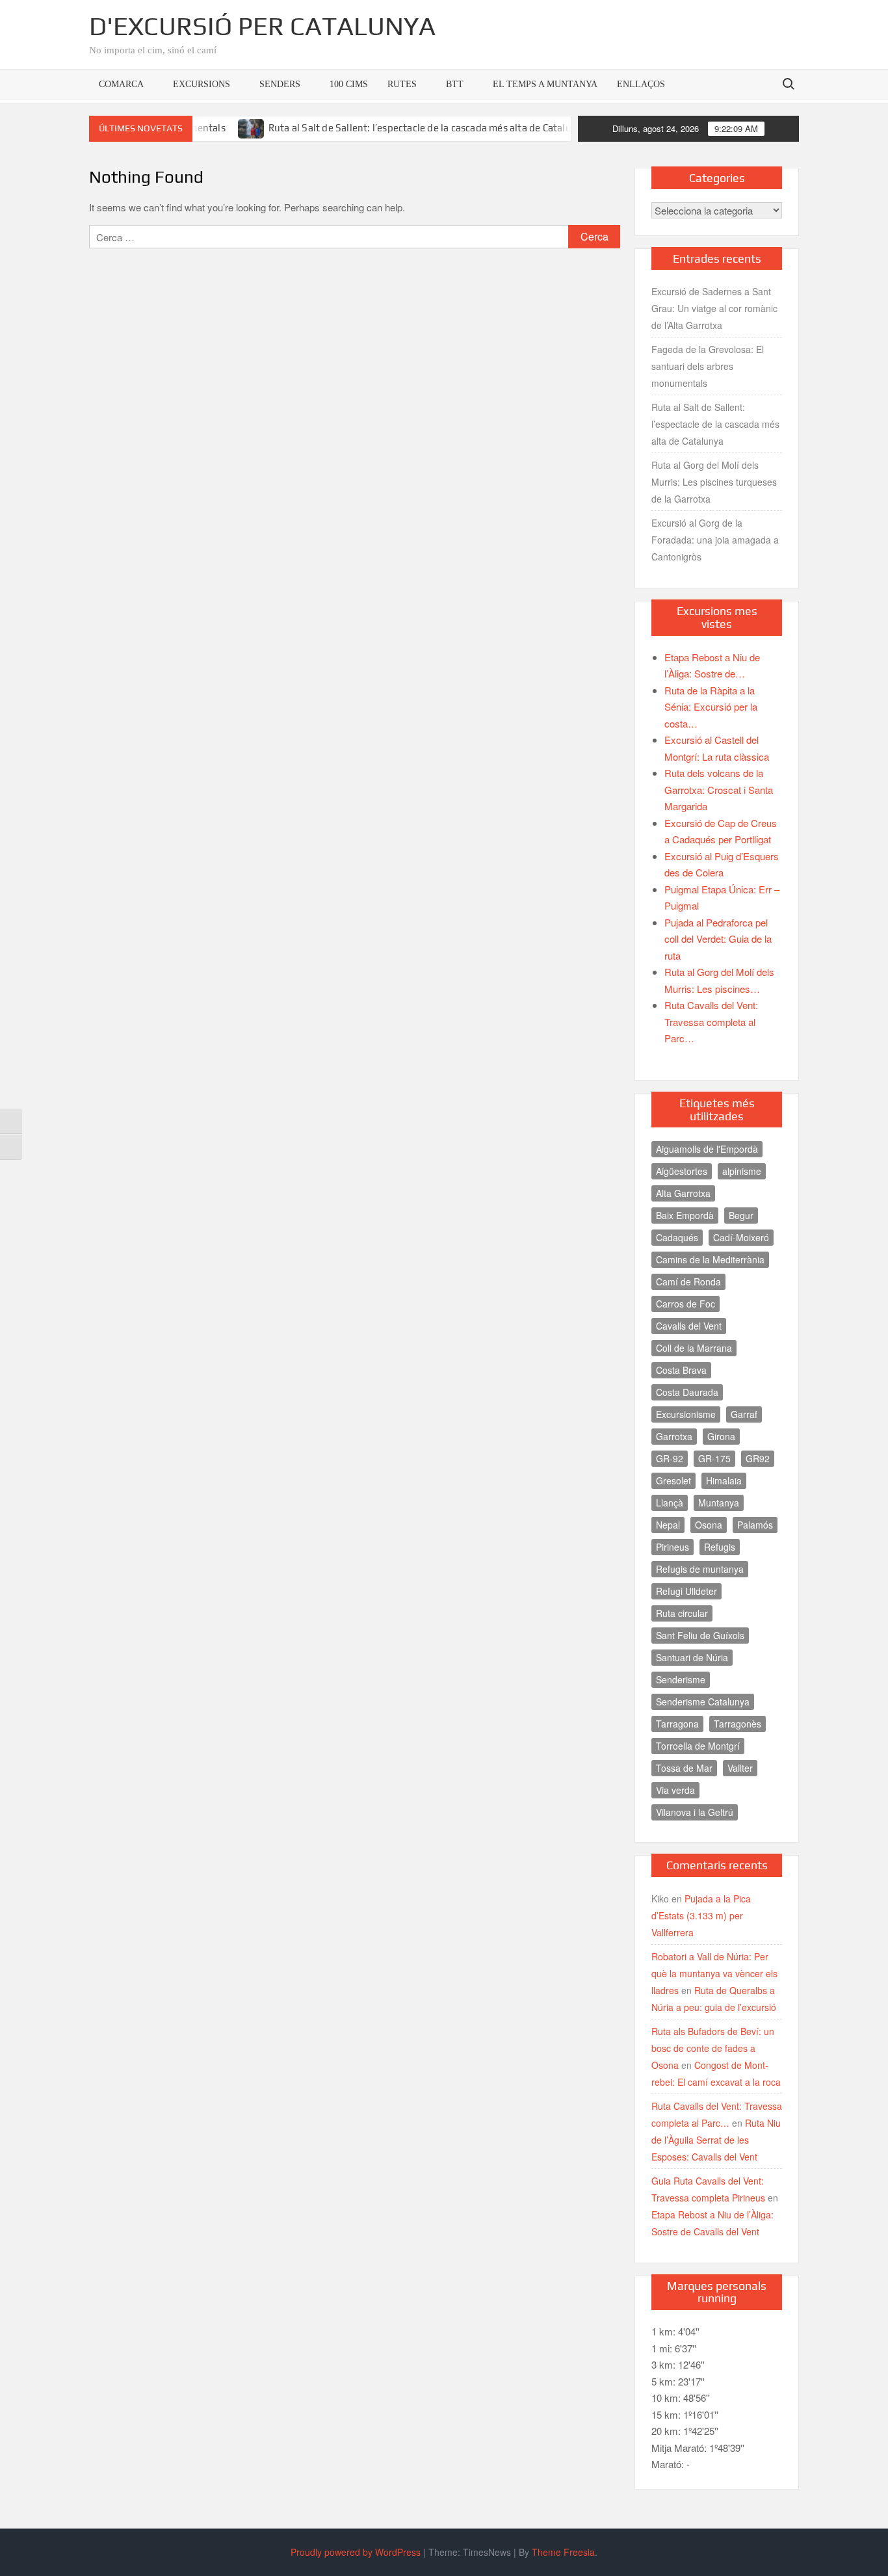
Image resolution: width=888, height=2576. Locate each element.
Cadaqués (677, 1237)
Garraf (744, 1414)
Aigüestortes (682, 1171)
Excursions (202, 84)
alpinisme (742, 1171)
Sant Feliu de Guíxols (700, 1635)
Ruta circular (682, 1613)
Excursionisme (686, 1414)
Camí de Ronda (688, 1281)
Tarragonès (738, 1724)
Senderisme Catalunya (703, 1702)
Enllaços (641, 84)
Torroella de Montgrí (698, 1746)
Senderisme (681, 1679)
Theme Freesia (563, 2552)
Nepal (668, 1525)
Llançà (670, 1503)
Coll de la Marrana (694, 1348)
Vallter (740, 1768)
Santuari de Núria (692, 1657)
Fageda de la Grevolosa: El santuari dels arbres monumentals (708, 366)
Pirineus (673, 1547)
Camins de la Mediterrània (710, 1259)
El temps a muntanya (545, 84)
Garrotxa (674, 1436)
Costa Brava (681, 1370)
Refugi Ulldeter (686, 1591)
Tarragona (677, 1724)
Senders (280, 84)
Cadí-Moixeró (741, 1237)
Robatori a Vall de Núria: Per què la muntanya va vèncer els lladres (714, 1973)
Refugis (720, 1547)
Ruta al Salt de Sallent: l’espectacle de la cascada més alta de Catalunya (386, 128)
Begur (741, 1215)
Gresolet (673, 1480)
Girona (721, 1436)
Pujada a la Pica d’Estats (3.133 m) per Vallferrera (701, 1915)
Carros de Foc (686, 1304)
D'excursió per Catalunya (262, 26)
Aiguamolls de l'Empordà (707, 1149)
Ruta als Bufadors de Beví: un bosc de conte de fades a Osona (713, 2048)
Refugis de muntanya (700, 1569)
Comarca (121, 84)
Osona (709, 1525)
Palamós (755, 1525)
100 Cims (349, 84)
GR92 (758, 1458)
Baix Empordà (685, 1215)
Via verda (675, 1790)
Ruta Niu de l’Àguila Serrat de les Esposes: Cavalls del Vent (716, 2140)
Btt (455, 84)
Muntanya (719, 1503)
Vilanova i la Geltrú (695, 1812)
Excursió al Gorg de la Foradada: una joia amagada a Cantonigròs (715, 540)
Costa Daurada (687, 1392)
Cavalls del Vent (689, 1326)
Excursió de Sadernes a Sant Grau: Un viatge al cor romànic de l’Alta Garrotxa (714, 308)
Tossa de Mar (684, 1768)
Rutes (402, 84)
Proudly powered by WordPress (356, 2552)
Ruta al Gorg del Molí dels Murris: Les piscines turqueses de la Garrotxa (714, 482)
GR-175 (714, 1458)
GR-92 (670, 1458)
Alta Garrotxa (683, 1193)
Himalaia (724, 1480)
